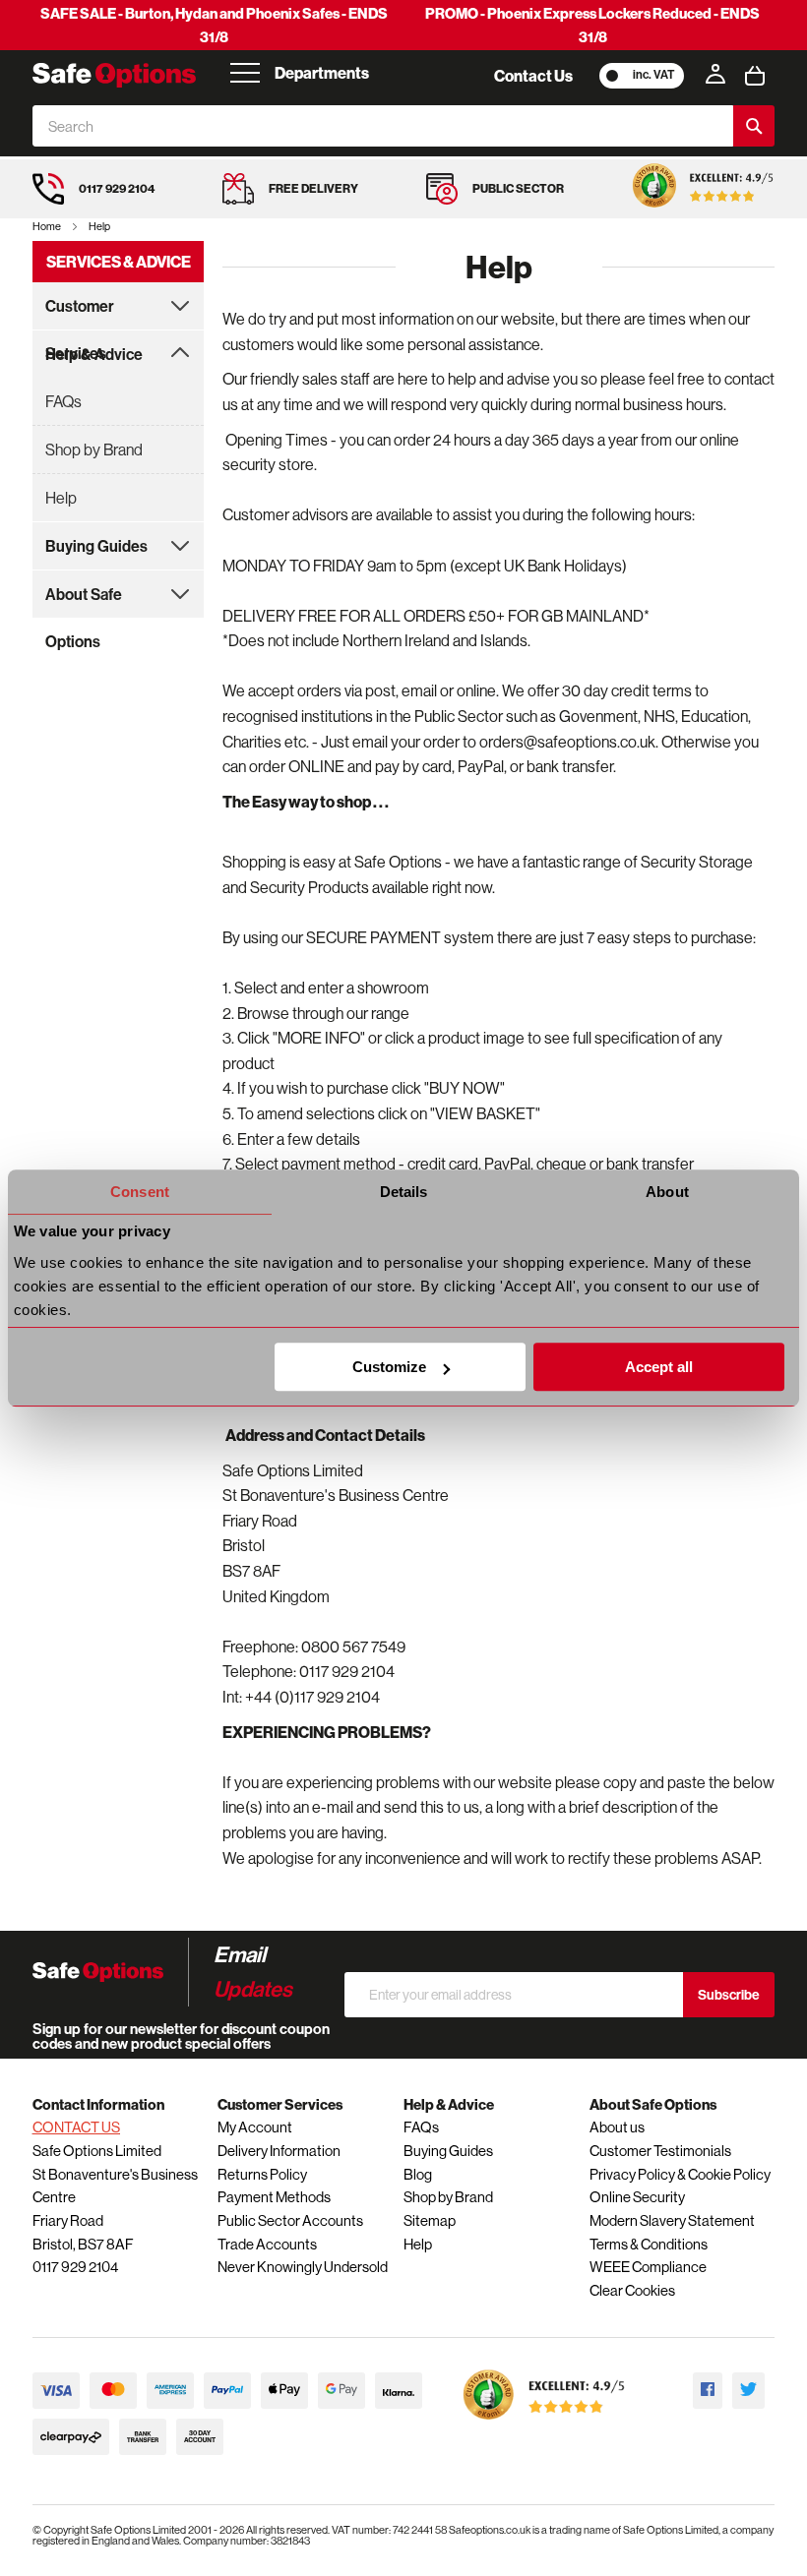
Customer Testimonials (660, 2151)
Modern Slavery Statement (672, 2220)
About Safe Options (84, 601)
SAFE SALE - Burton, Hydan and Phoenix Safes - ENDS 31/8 (214, 25)
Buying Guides (96, 546)
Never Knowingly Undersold (303, 2267)
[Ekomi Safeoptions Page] (544, 2424)
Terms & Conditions (649, 2244)
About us (617, 2127)
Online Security (637, 2197)
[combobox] (383, 126)
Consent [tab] (140, 1192)
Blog (418, 2174)
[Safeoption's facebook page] (708, 2391)
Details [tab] (404, 1192)
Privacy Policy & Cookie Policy (680, 2174)
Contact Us (533, 76)
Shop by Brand (94, 449)
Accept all (659, 1367)
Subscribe (729, 1995)
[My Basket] (755, 76)
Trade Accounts (267, 2244)
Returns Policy (262, 2174)
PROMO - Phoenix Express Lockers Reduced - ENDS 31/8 (592, 25)
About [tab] (667, 1192)
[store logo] (114, 75)
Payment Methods (274, 2197)
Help (61, 498)
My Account (255, 2127)
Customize (389, 1367)
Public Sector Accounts (290, 2220)
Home (48, 226)
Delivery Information (279, 2151)
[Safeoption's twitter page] (748, 2391)
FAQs (63, 401)
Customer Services (80, 313)
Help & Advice (94, 354)
